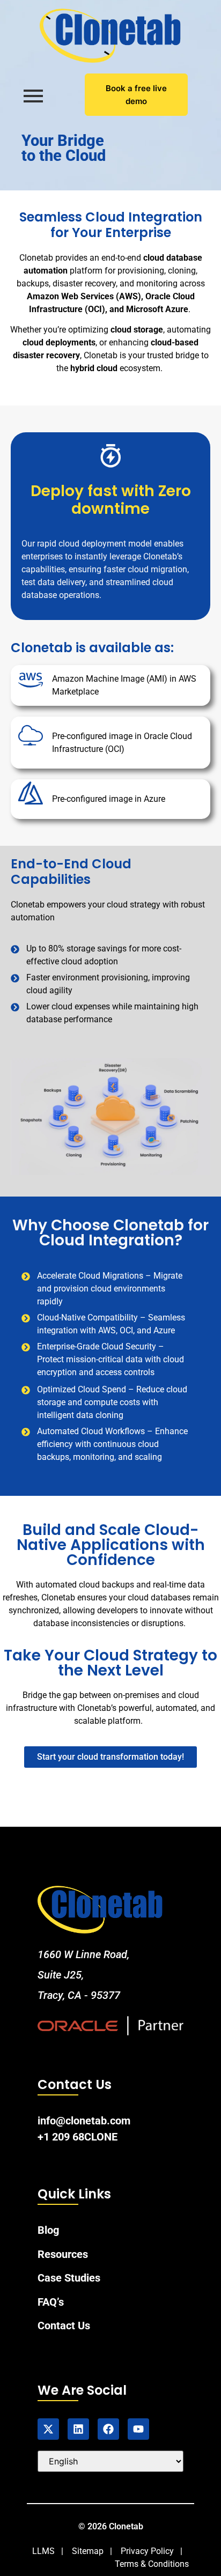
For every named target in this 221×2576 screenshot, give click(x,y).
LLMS (43, 2551)
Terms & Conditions (152, 2564)
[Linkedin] (78, 2429)
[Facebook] (108, 2429)
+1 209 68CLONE (78, 2137)
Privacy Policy (147, 2551)
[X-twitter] (48, 2429)
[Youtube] (138, 2429)
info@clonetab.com (84, 2121)
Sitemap (88, 2551)
